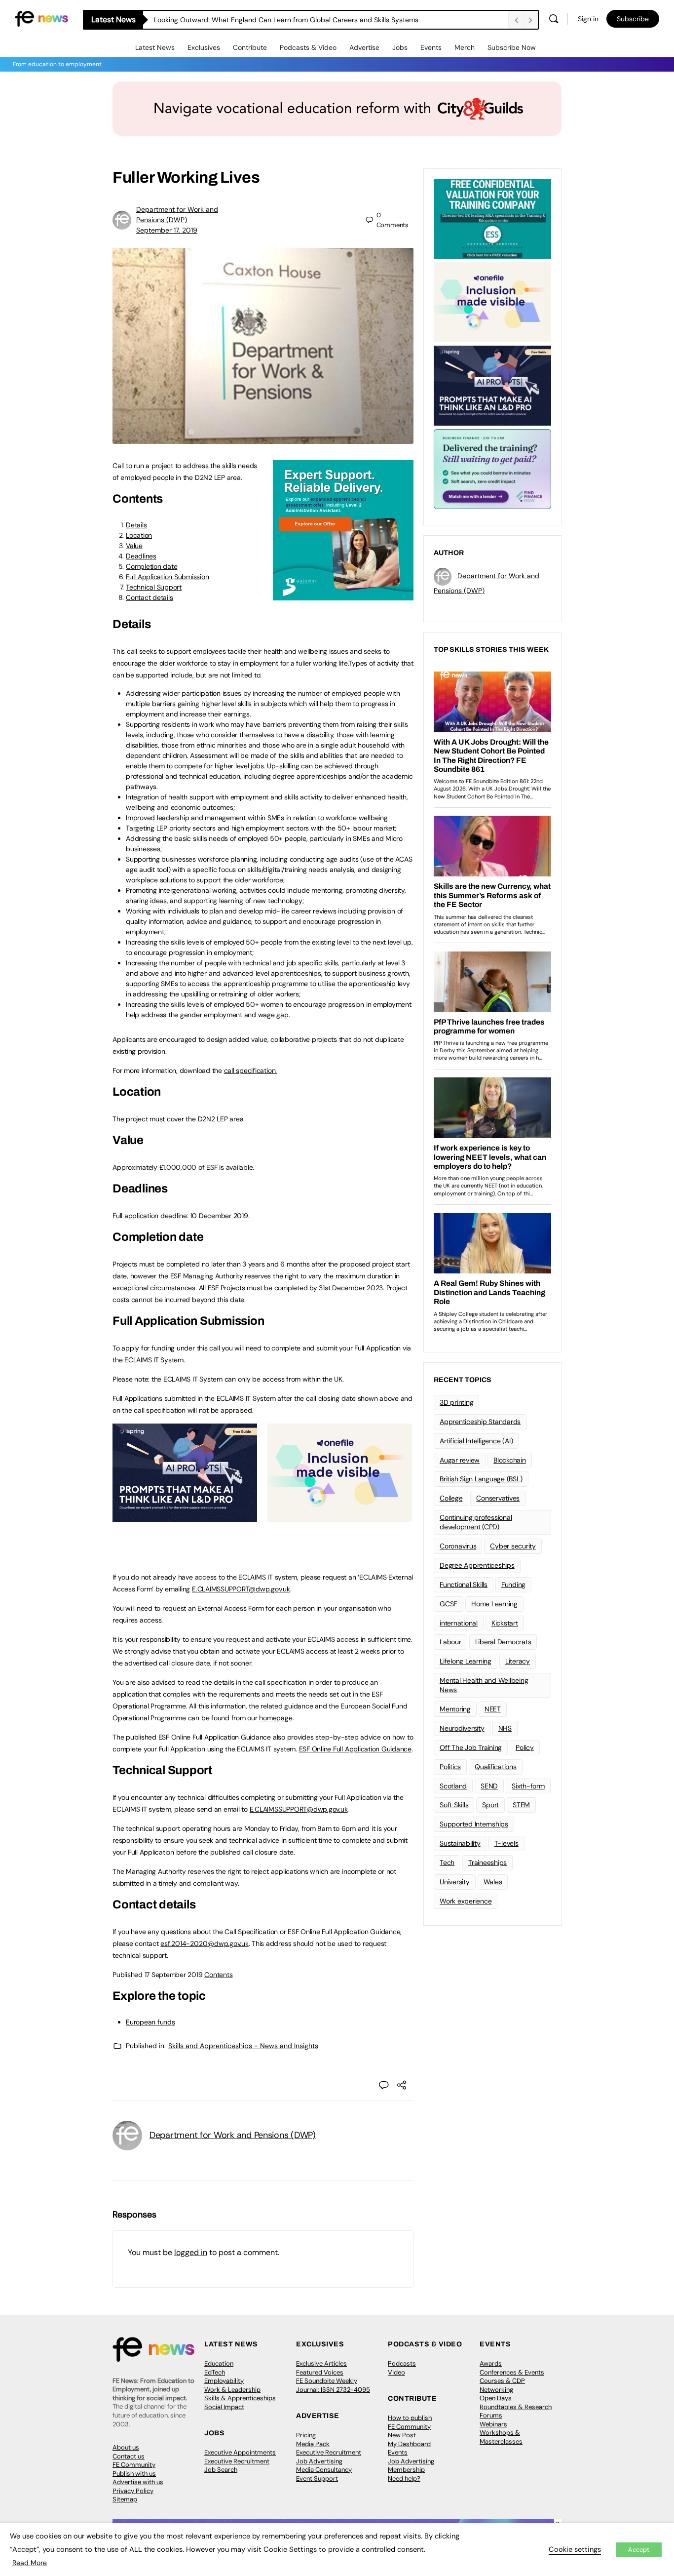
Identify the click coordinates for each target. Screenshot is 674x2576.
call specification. (250, 1070)
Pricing (306, 2435)
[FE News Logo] (41, 18)
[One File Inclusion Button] (340, 1516)
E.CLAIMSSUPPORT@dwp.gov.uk (241, 1589)
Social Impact (224, 2407)
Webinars (493, 2424)
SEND (489, 1786)
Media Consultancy (324, 2470)
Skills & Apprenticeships (240, 2398)
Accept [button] (639, 2550)
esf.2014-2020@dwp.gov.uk (204, 1943)
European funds (150, 2022)
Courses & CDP (502, 2381)
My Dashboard (409, 2444)
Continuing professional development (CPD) (476, 1522)
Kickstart (505, 1623)
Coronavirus (458, 1546)
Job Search (221, 2470)
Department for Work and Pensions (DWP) (233, 2135)
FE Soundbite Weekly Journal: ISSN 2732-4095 (333, 2385)
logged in (191, 2252)
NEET (493, 1709)
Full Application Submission (168, 577)
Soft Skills (454, 1805)
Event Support (317, 2478)
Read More (30, 2563)
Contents (218, 1975)
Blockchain (510, 1460)
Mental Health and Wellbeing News (484, 1685)
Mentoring (455, 1709)
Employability (224, 2381)
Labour (450, 1642)
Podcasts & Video (308, 47)
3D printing (456, 1402)
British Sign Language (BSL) (481, 1479)
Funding (513, 1585)
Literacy (518, 1661)
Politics (450, 1767)
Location (139, 535)
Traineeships (487, 1863)
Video (396, 2372)
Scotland (453, 1786)
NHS (505, 1728)
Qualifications (496, 1767)
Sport (490, 1805)
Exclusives (204, 47)
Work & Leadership (232, 2390)
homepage (276, 1718)
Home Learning (494, 1604)
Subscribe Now (512, 47)
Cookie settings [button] (575, 2549)
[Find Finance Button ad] (492, 468)
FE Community (134, 2465)
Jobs (400, 47)
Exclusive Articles (321, 2363)
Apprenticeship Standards (480, 1422)
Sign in (588, 19)
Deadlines (141, 556)
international (459, 1623)
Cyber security (513, 1546)
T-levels (506, 1843)
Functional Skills (464, 1585)
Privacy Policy (133, 2491)
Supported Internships (474, 1824)
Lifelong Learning (466, 1661)
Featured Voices (320, 2372)
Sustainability (460, 1843)
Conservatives (498, 1498)
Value (134, 546)
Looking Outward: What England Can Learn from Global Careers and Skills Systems (286, 20)
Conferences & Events (512, 2372)
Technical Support (154, 587)
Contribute (250, 47)
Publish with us (134, 2474)
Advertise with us (138, 2482)
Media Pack (313, 2444)
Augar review (460, 1460)
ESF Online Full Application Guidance (355, 1749)
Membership (406, 2470)
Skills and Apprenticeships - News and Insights (243, 2046)
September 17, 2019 (167, 230)
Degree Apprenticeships (477, 1565)
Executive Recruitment (237, 2461)
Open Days (496, 2398)
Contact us (129, 2456)
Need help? (404, 2478)
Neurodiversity (462, 1728)
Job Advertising (319, 2461)
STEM (521, 1805)
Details (136, 525)
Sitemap (125, 2499)
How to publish (410, 2418)
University (455, 1882)
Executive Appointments (240, 2452)
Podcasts (402, 2363)
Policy (525, 1747)
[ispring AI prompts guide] (185, 1516)
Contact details (149, 597)
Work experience (466, 1901)
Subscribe (633, 19)
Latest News (155, 47)
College (451, 1498)
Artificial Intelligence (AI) (476, 1441)
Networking (496, 2390)
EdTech (215, 2372)
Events (431, 47)
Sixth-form (528, 1786)
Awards (491, 2363)
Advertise (364, 47)
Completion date (151, 566)
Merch (465, 47)
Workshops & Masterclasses (501, 2437)
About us (126, 2447)
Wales (493, 1882)
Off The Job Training (471, 1747)
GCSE (449, 1604)
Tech (447, 1863)
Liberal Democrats (503, 1642)
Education (219, 2363)
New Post (402, 2435)
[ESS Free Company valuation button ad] (492, 218)
